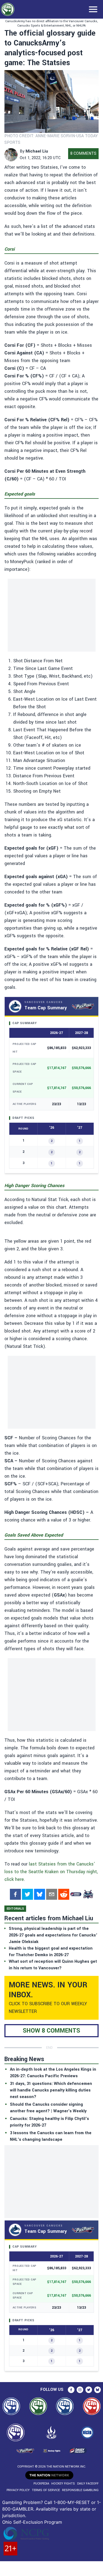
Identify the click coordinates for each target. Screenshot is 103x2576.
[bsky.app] (40, 1894)
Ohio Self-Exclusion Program (32, 2522)
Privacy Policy (18, 2490)
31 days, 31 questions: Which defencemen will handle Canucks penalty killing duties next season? (51, 2090)
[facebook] (15, 1894)
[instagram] (80, 2390)
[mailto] (52, 1894)
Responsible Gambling (80, 2490)
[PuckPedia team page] (88, 1894)
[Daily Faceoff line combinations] (76, 1894)
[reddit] (64, 1894)
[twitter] (27, 1894)
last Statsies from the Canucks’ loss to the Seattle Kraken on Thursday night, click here (51, 1872)
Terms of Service (46, 2490)
